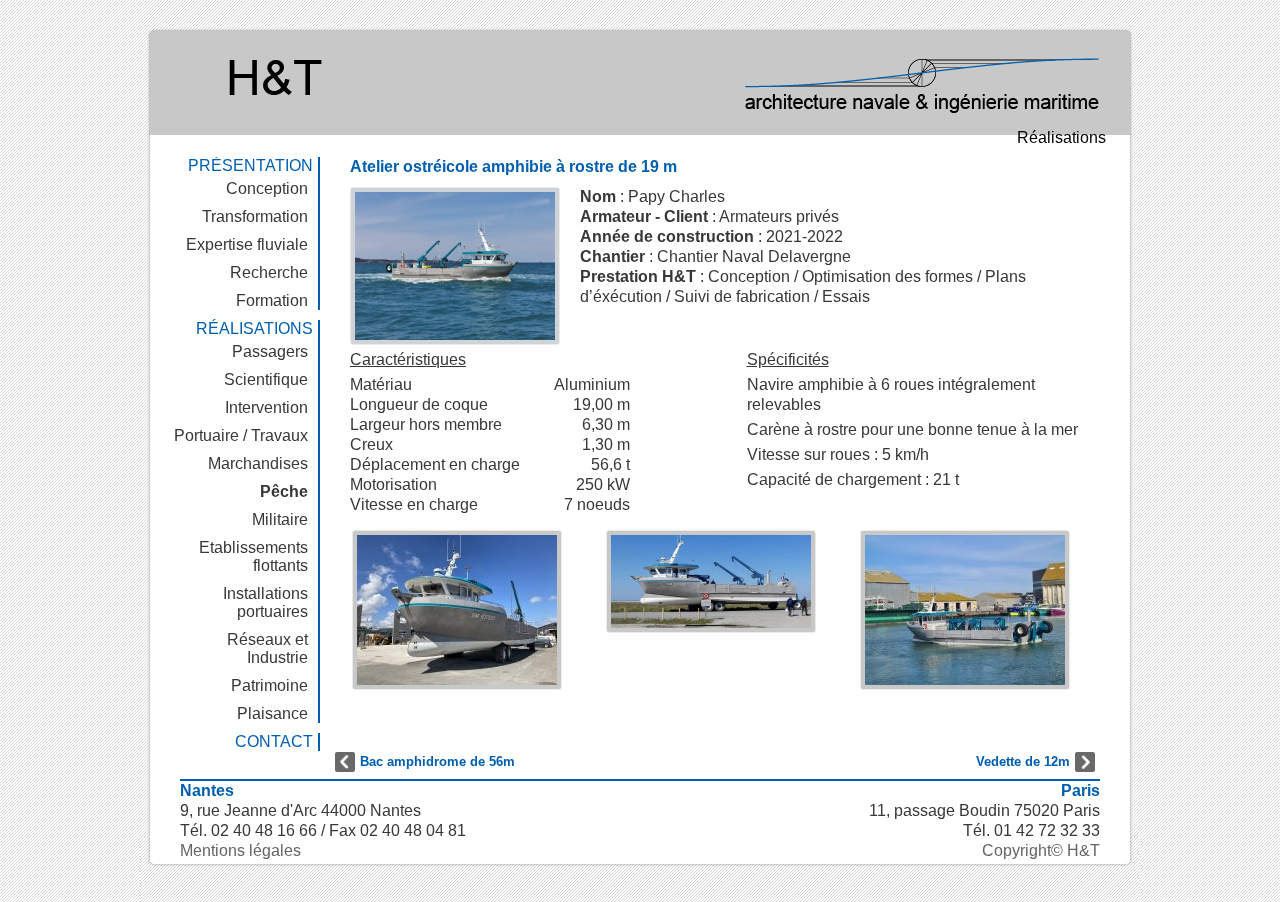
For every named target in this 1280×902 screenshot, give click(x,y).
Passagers (270, 351)
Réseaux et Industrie (267, 648)
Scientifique (266, 379)
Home (660, 81)
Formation (272, 300)
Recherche (269, 272)
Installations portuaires (265, 602)
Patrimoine (269, 685)
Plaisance (272, 713)
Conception (267, 188)
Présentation (250, 165)
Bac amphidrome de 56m (437, 761)
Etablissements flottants (253, 556)
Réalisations (1061, 137)
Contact (274, 741)
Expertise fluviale (247, 244)
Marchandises (258, 463)
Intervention (266, 407)
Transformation (255, 216)
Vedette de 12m (1023, 761)
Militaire (280, 519)
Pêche (284, 491)
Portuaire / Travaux (241, 435)
